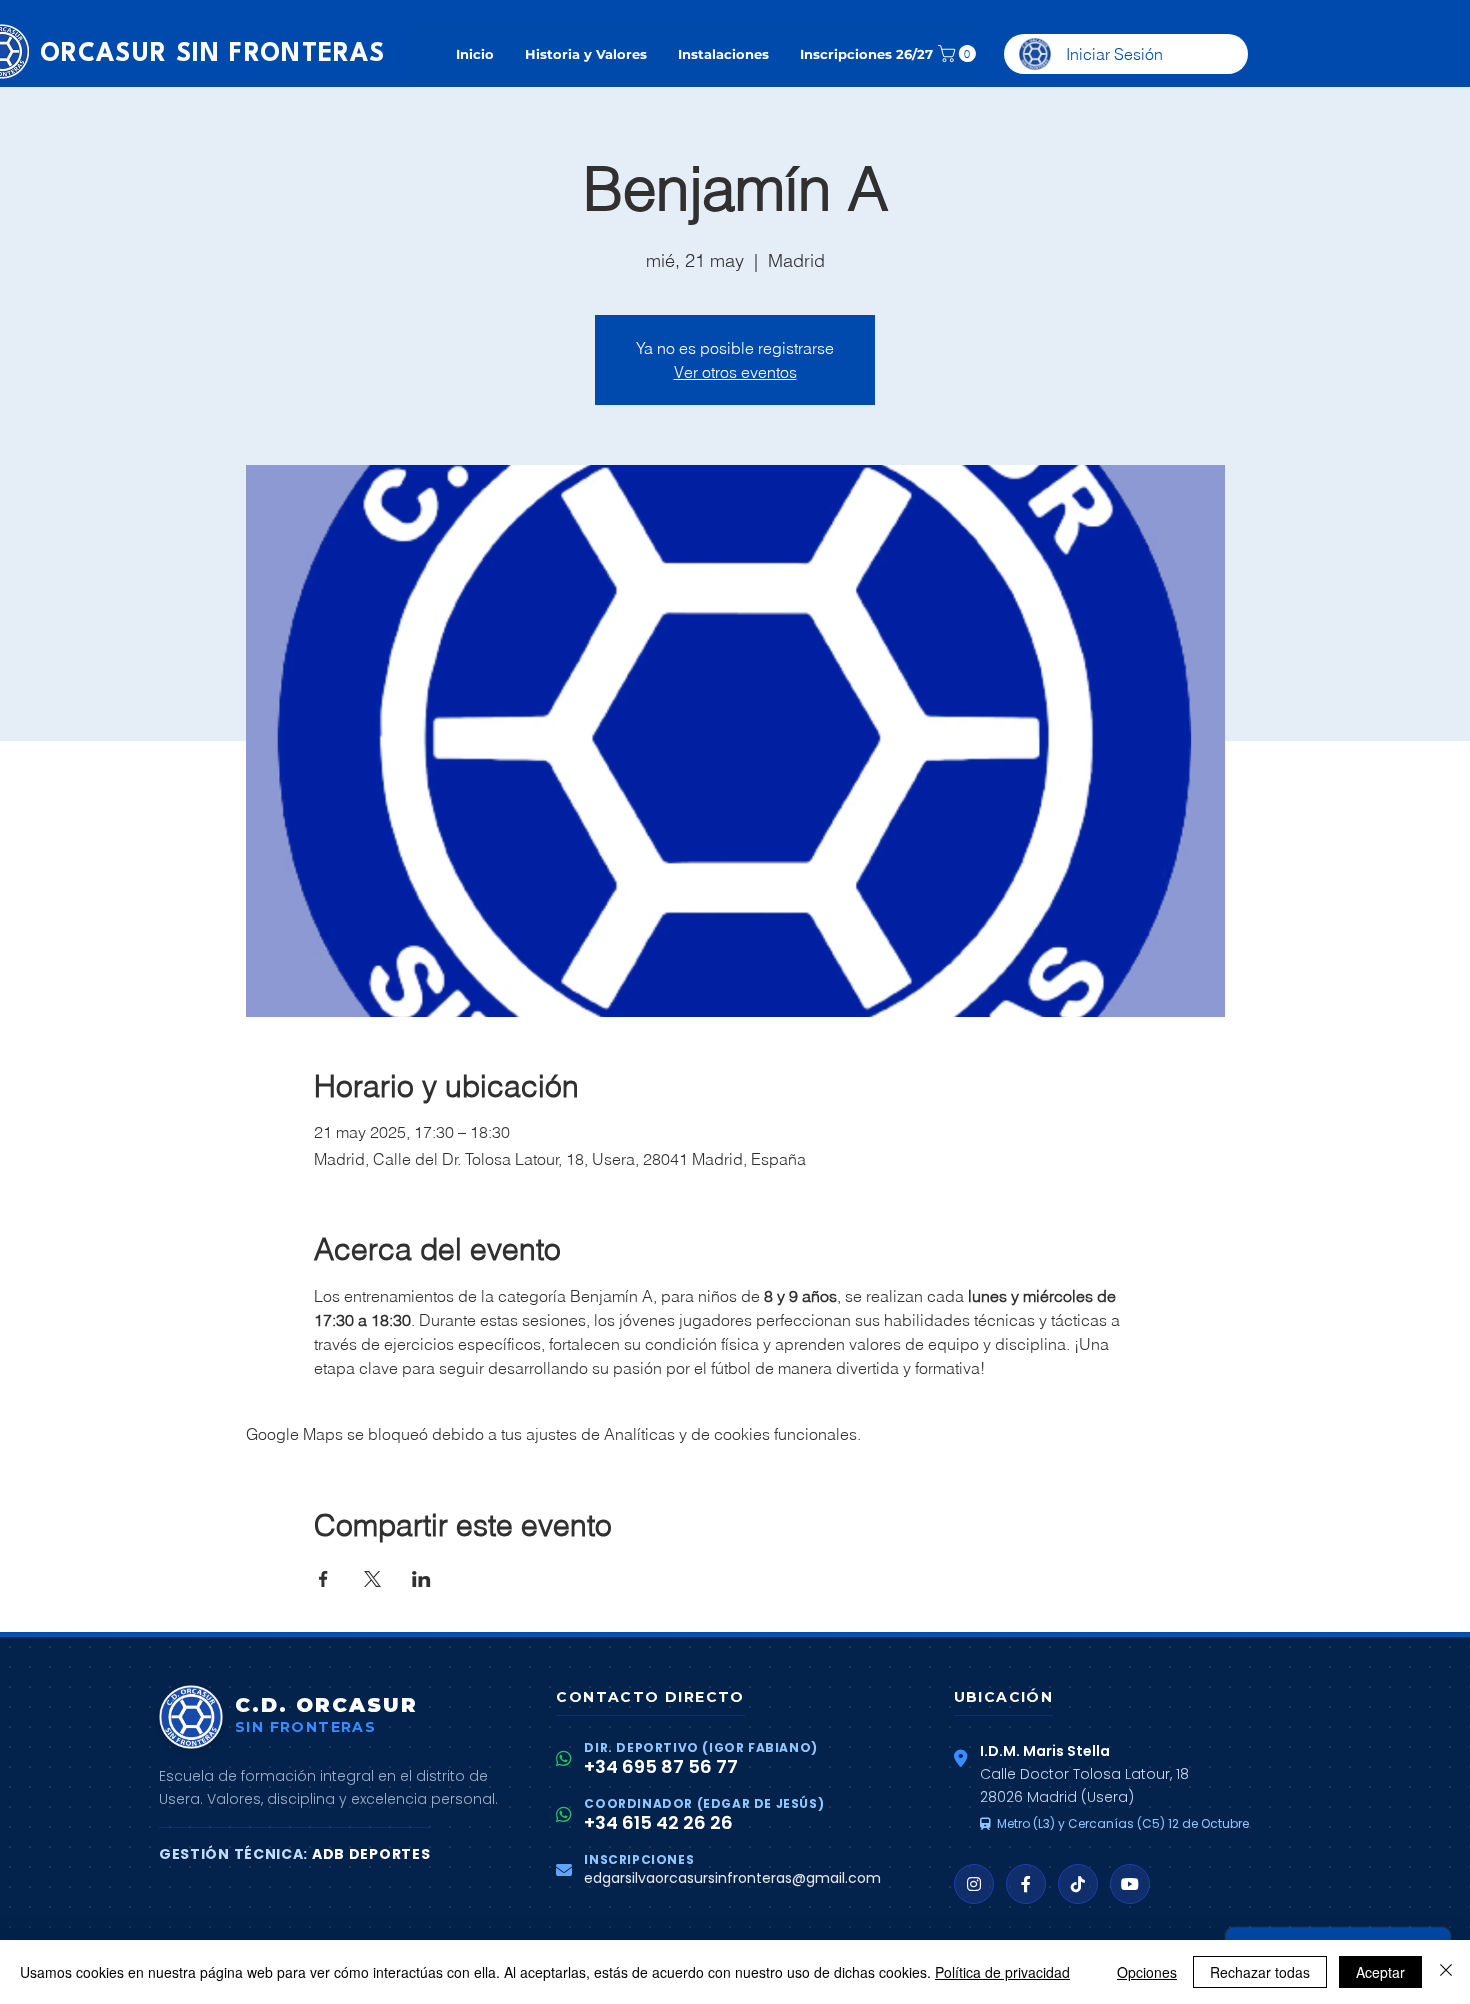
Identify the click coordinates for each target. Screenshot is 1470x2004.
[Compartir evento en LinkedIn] (421, 1579)
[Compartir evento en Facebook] (323, 1579)
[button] (959, 53)
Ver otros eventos (735, 372)
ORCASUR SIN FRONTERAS (212, 54)
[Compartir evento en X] (372, 1579)
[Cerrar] (1446, 1972)
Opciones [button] (1147, 1972)
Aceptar (1380, 1972)
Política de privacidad (1002, 1972)
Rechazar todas (1260, 1972)
